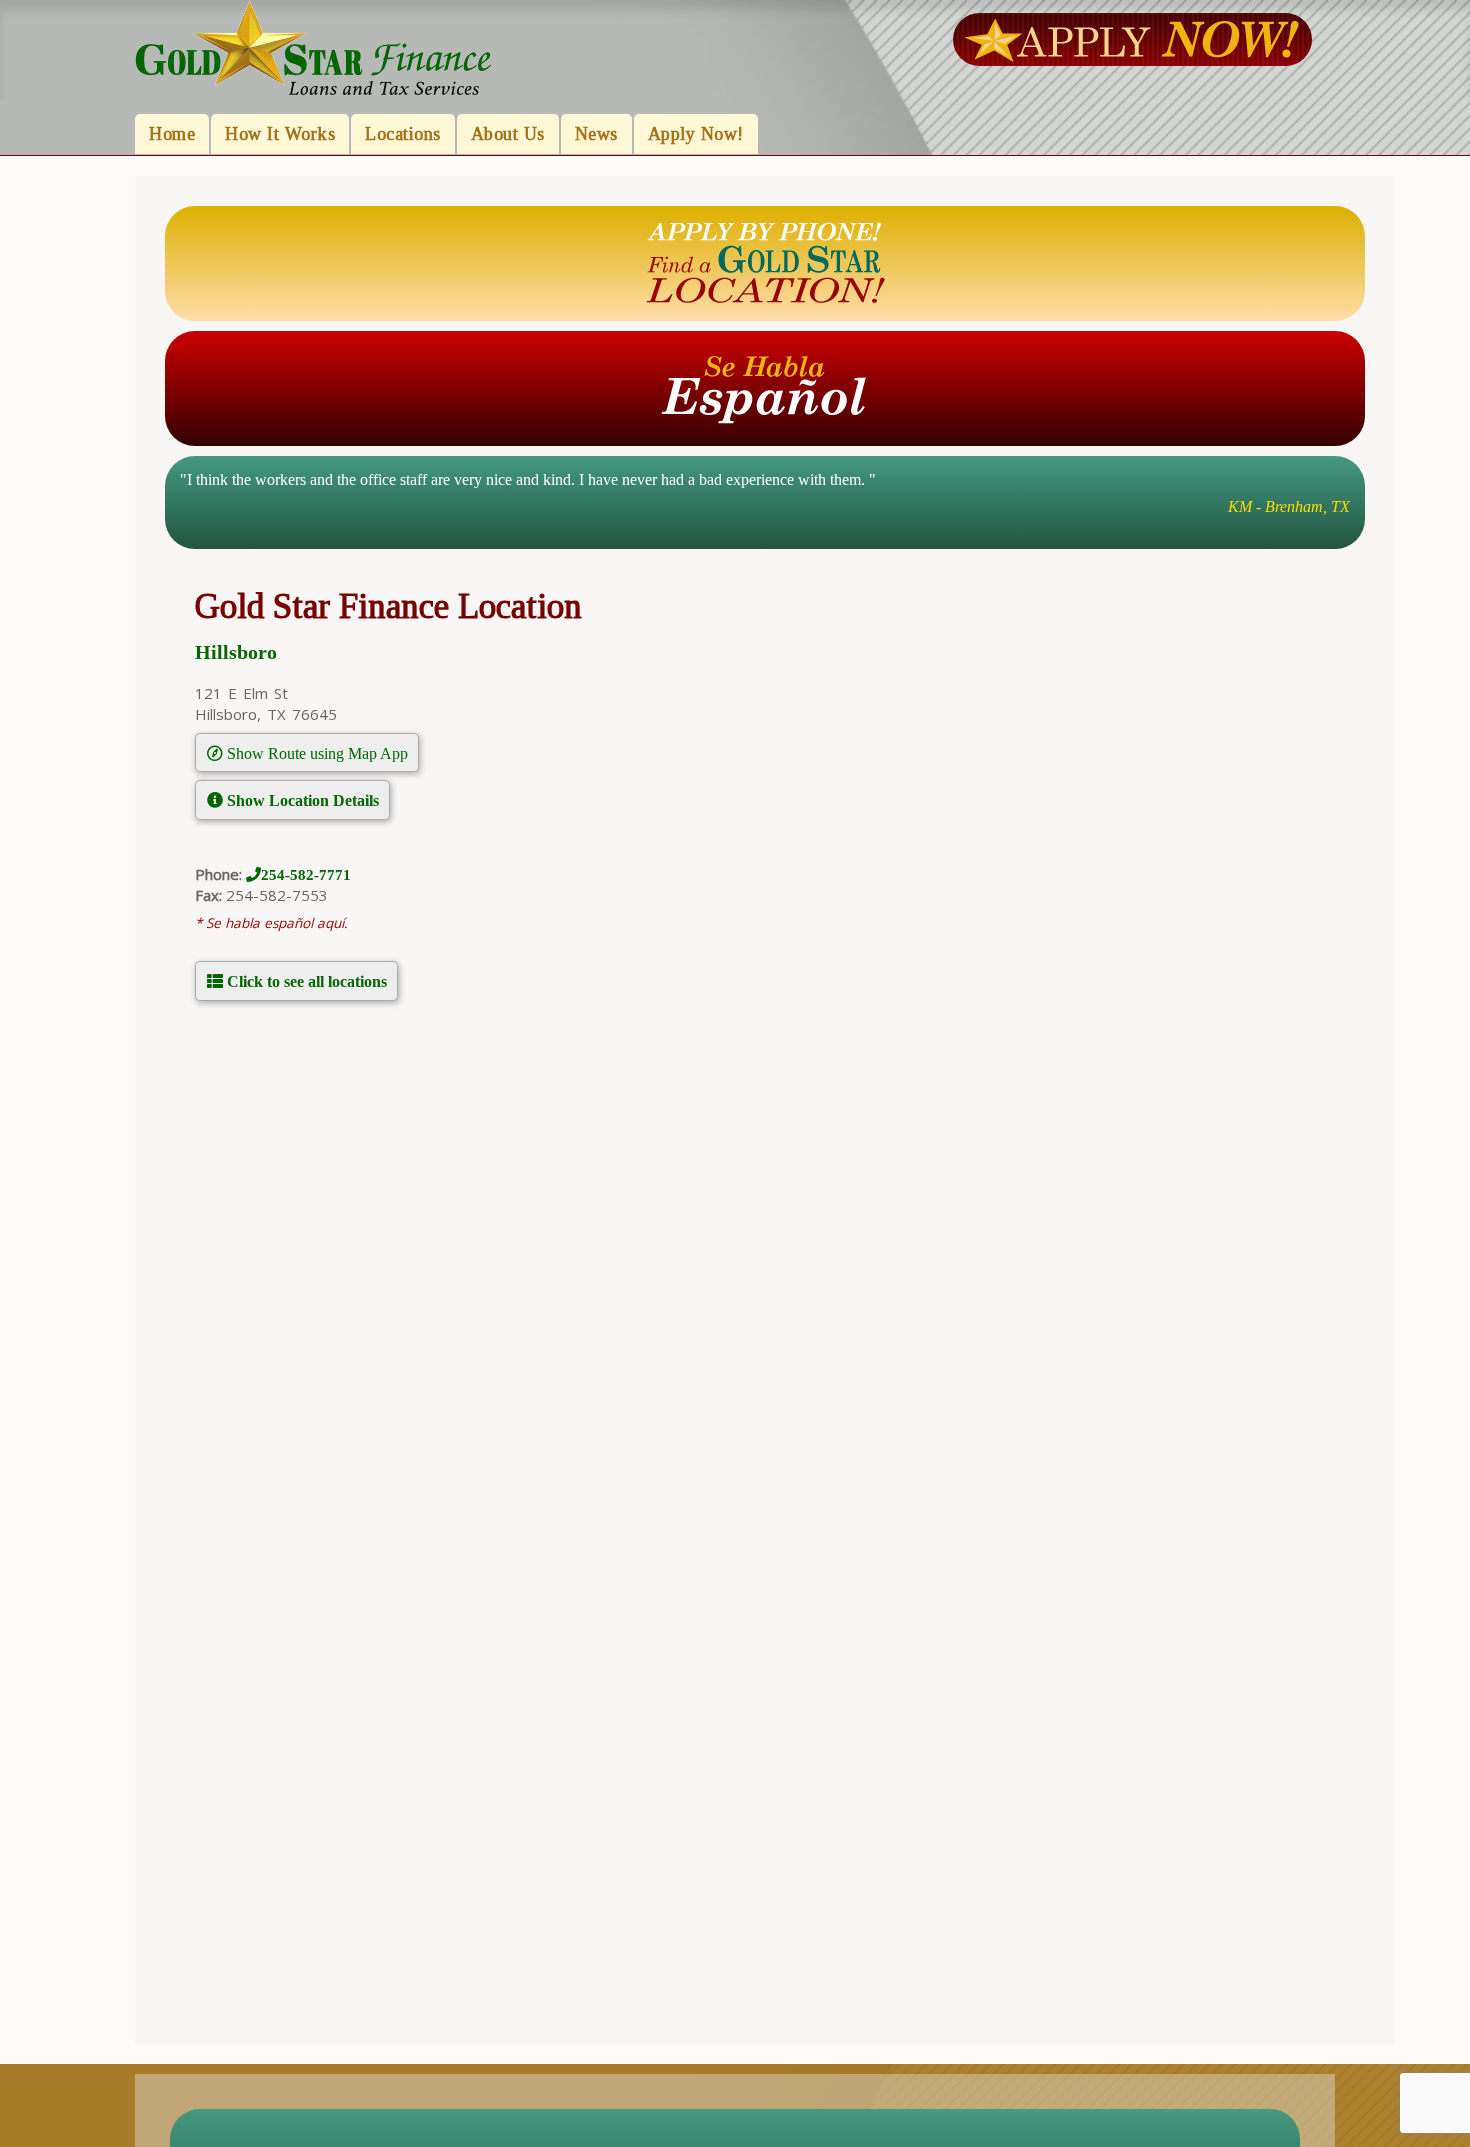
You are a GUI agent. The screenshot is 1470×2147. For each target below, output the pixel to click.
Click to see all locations (305, 981)
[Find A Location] (765, 262)
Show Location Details (301, 800)
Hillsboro (236, 652)
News (596, 134)
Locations (403, 134)
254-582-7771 (306, 874)
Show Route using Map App (315, 753)
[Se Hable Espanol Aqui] (765, 387)
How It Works (280, 134)
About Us (508, 134)
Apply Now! (696, 134)
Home (172, 134)
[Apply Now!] (1132, 38)
